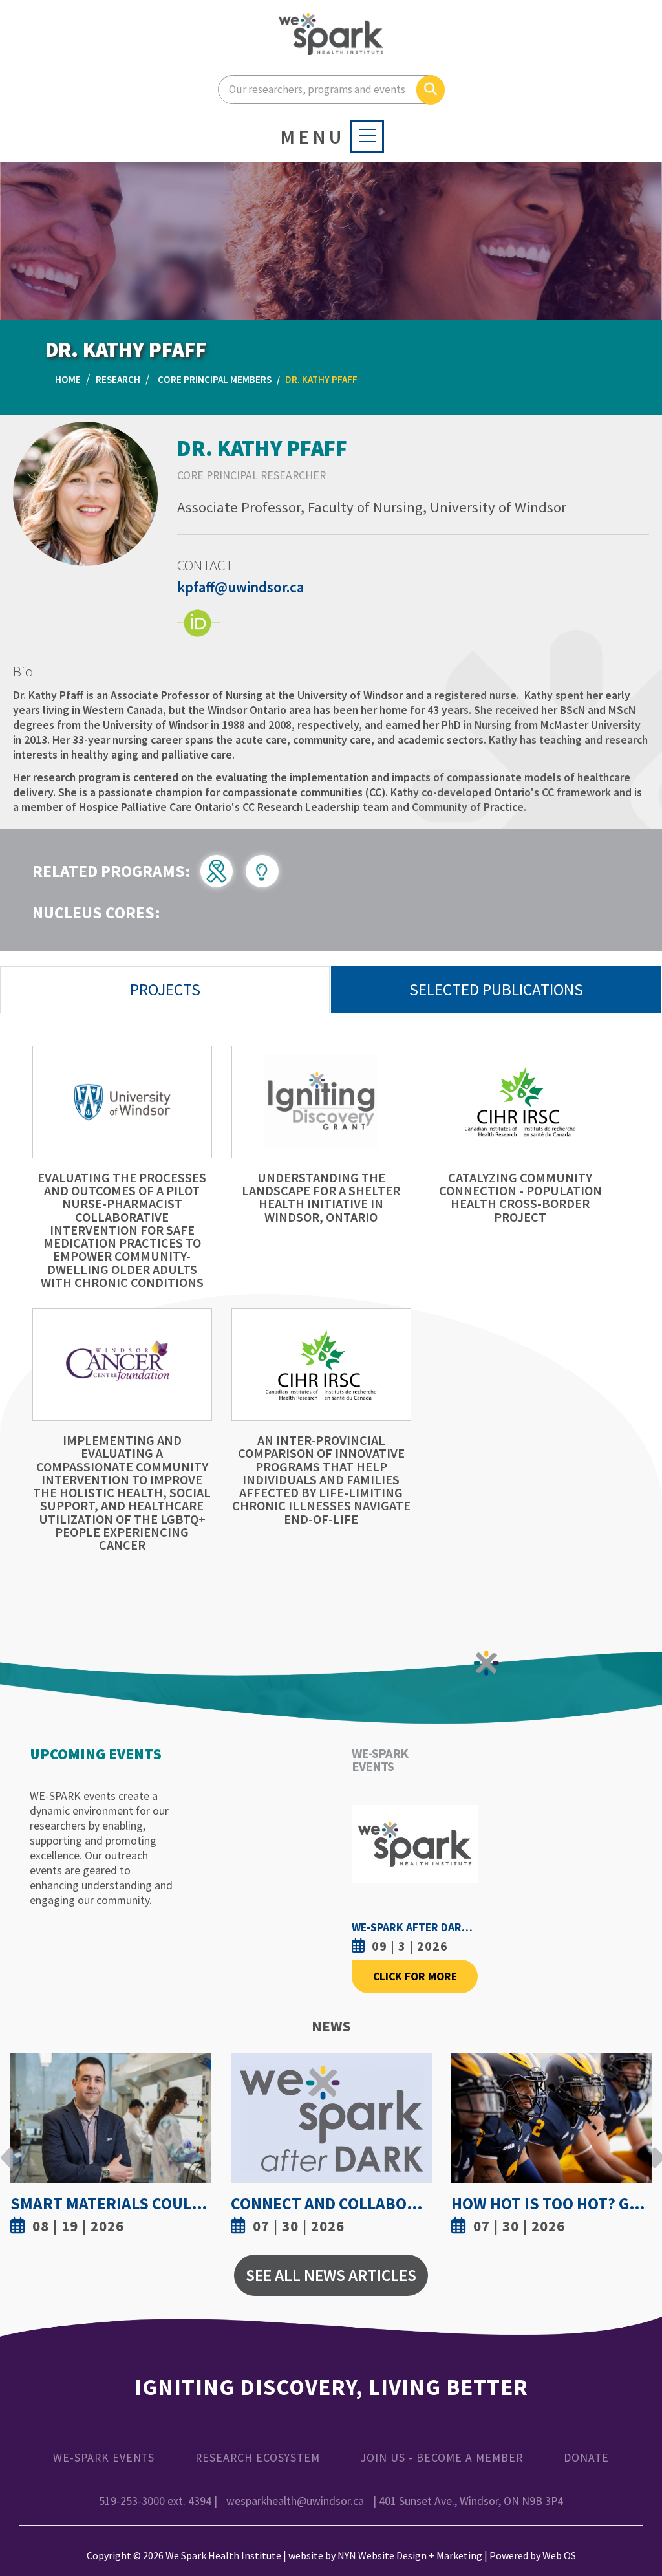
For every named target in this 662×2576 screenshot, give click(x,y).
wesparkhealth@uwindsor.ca (295, 2501)
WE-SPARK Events (104, 2458)
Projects (165, 990)
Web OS (559, 2555)
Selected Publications (496, 990)
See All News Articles (331, 2275)
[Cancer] (223, 869)
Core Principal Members (215, 379)
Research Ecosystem (258, 2458)
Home (68, 379)
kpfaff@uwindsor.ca (240, 587)
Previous (7, 2148)
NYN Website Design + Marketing (410, 2555)
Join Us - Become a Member (442, 2458)
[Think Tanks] (267, 869)
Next (655, 2148)
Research (118, 379)
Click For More (415, 1976)
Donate (586, 2458)
